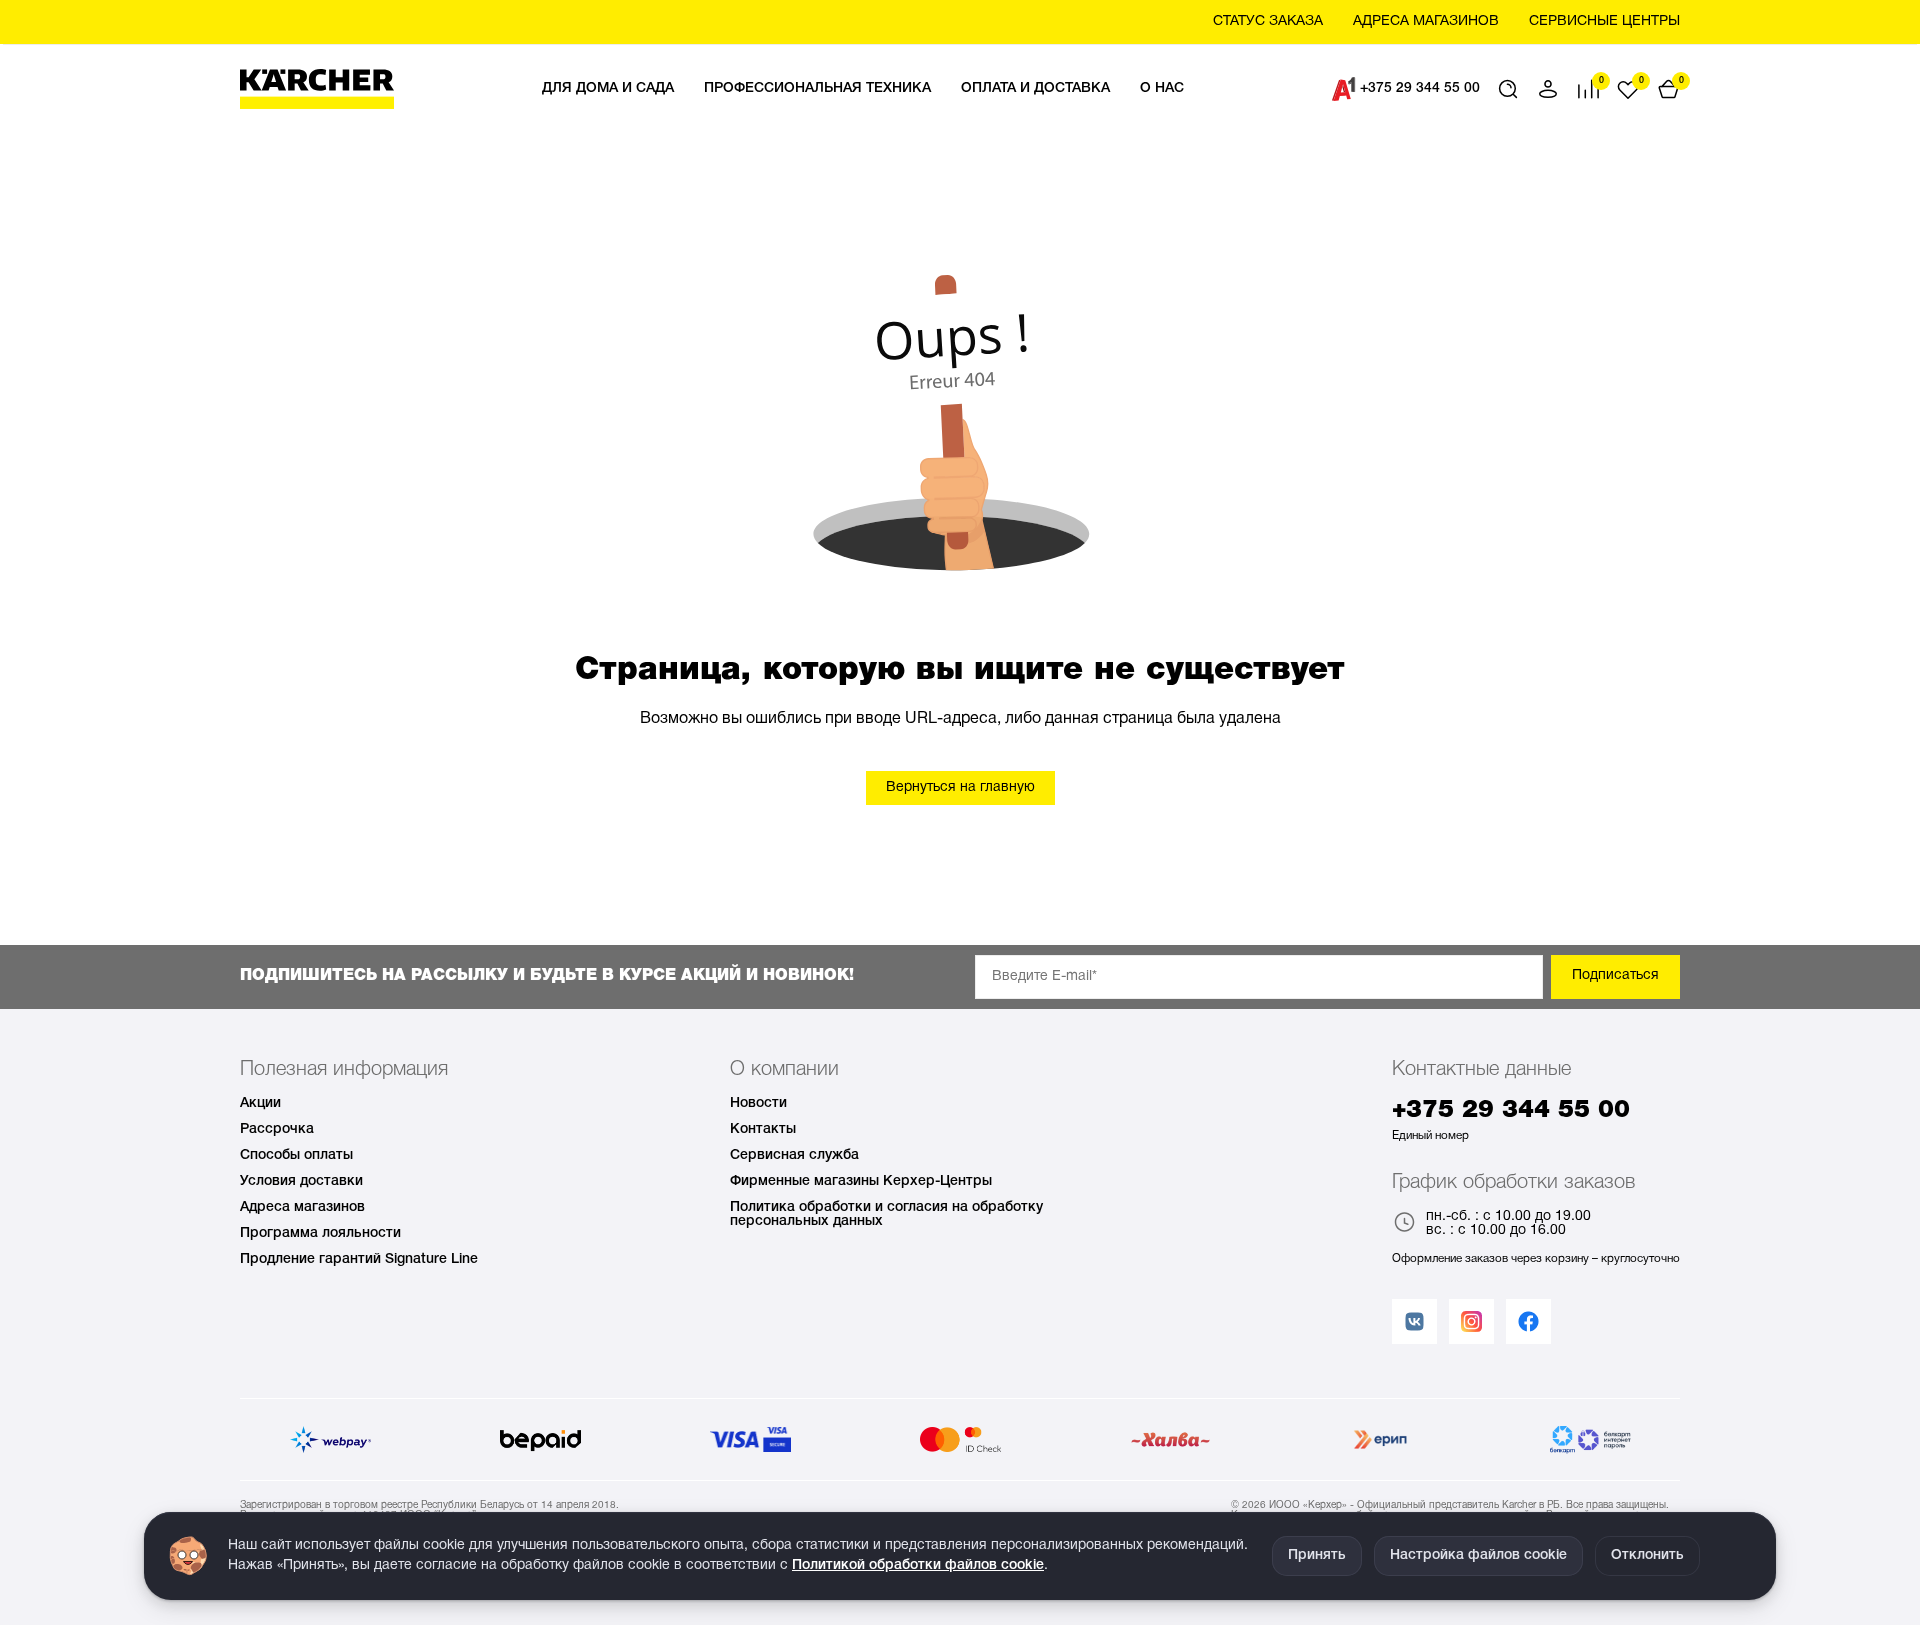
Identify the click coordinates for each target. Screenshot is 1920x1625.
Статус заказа (1268, 21)
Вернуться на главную (960, 787)
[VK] (1414, 1321)
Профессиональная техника (817, 88)
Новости (758, 1103)
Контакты (763, 1129)
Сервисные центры (1604, 21)
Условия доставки (301, 1181)
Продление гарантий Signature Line (359, 1259)
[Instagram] (1471, 1321)
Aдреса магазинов (1426, 21)
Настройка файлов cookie (1478, 1555)
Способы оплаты (296, 1155)
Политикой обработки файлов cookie (918, 1565)
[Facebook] (1528, 1321)
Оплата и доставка (1035, 88)
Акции (260, 1103)
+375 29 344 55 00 (1420, 88)
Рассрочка (277, 1129)
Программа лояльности (320, 1233)
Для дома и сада (608, 88)
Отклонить (1647, 1555)
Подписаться (1615, 975)
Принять (1317, 1555)
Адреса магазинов (302, 1207)
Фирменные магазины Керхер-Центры (861, 1181)
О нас (1162, 88)
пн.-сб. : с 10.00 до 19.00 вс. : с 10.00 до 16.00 (1508, 1223)
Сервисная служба (794, 1155)
